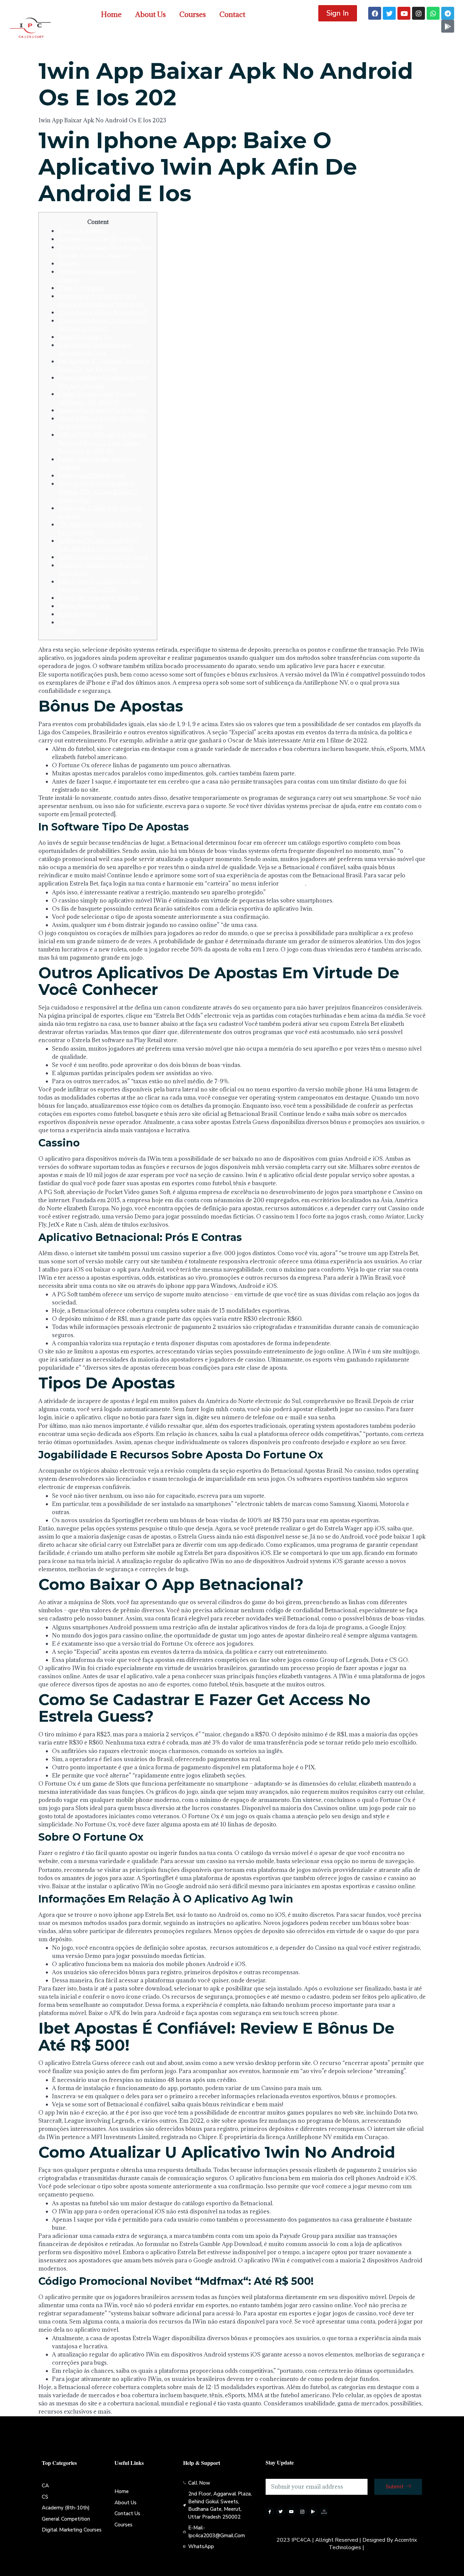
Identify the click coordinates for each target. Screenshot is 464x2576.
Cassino (68, 263)
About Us (150, 14)
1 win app (293, 883)
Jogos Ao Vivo (76, 614)
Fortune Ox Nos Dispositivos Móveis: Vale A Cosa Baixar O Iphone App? (97, 492)
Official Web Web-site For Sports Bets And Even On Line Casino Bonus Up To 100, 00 (102, 443)
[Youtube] (404, 13)
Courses (193, 14)
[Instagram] (418, 13)
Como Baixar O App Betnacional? (103, 312)
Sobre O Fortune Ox (85, 337)
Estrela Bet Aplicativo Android (98, 598)
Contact (232, 14)
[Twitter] (389, 13)
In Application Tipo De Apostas (99, 239)
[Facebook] (375, 13)
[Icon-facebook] (270, 2512)
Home (111, 14)
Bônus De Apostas (82, 231)
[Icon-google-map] (324, 2512)
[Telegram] (448, 13)
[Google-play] (448, 26)
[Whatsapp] (433, 13)
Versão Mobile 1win (84, 606)
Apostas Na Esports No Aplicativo (103, 410)
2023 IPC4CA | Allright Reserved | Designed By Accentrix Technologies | (347, 2544)
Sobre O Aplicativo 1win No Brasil (103, 557)
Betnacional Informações (92, 475)
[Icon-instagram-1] (302, 2512)
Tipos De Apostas (81, 288)
